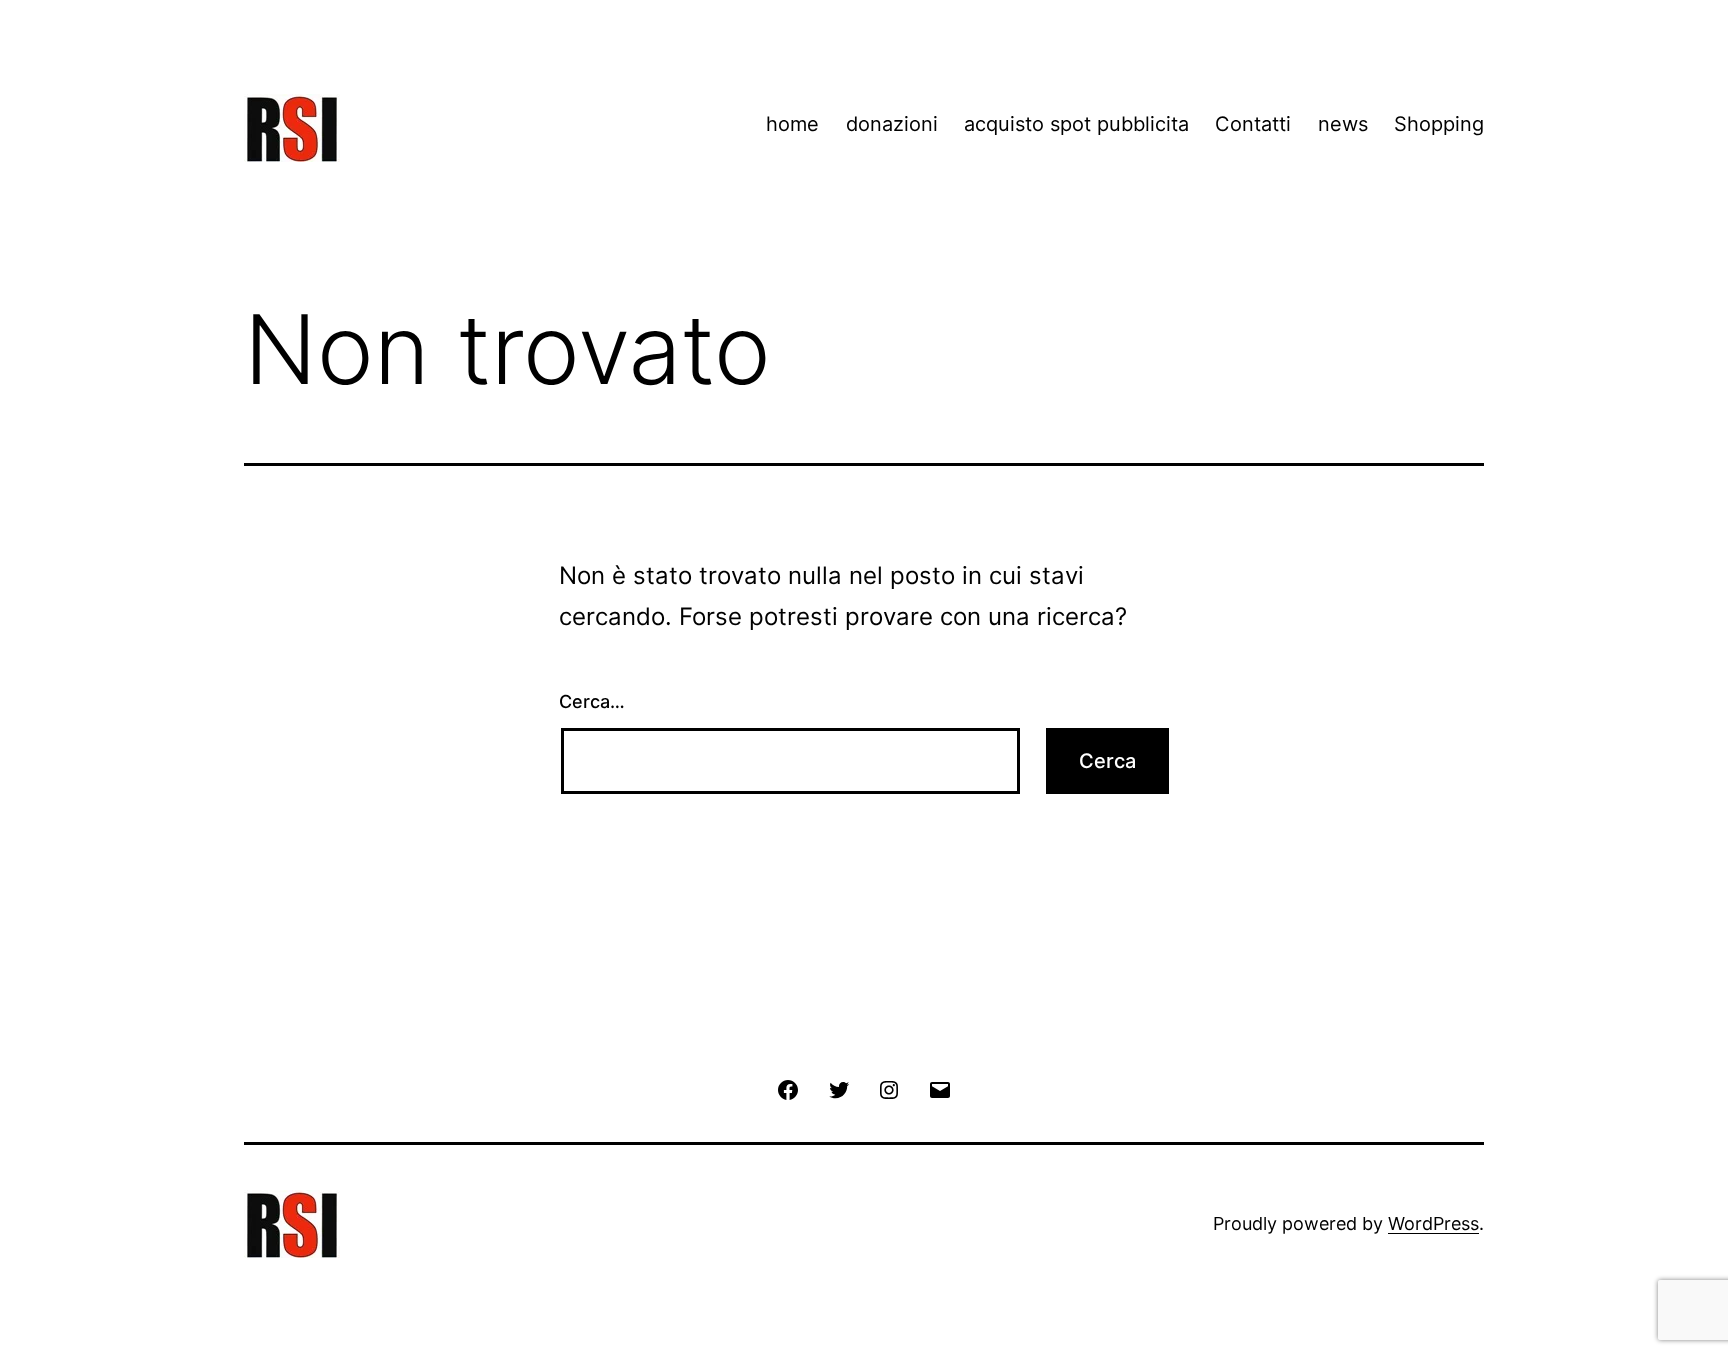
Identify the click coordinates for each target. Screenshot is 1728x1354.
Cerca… (592, 701)
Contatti (1253, 124)
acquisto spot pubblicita (1076, 124)
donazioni (892, 124)
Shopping (1439, 124)
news (1343, 124)
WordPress (1433, 1223)
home (792, 124)
